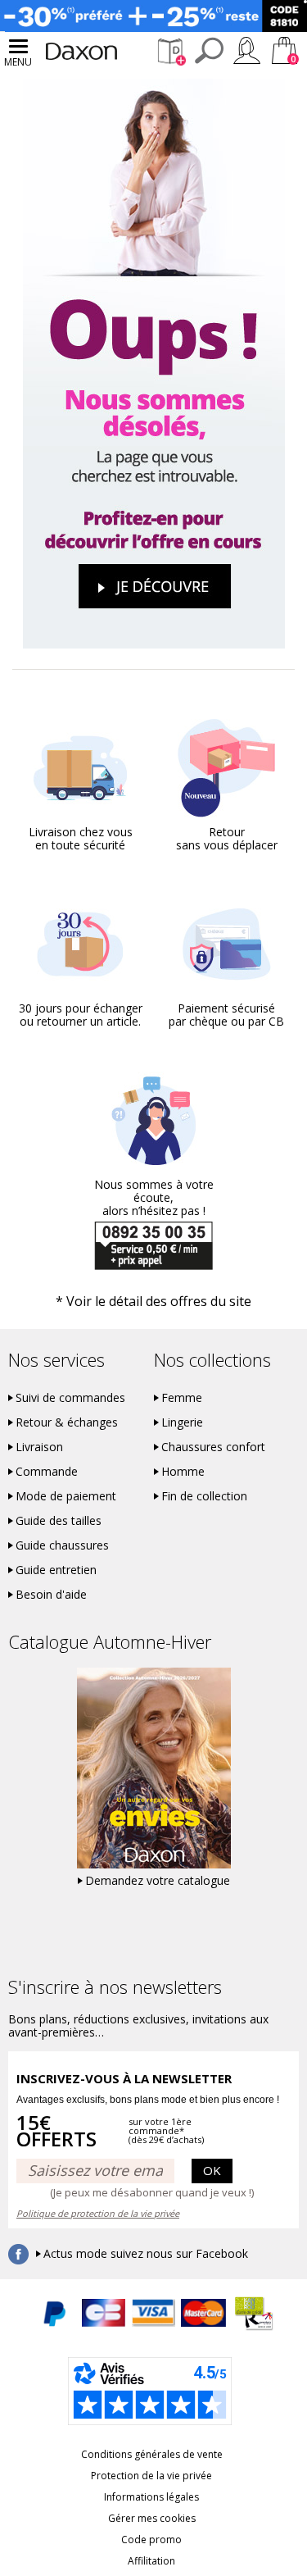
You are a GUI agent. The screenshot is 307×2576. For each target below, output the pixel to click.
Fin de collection (204, 1496)
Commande (47, 1472)
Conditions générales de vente (152, 2454)
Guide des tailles (59, 1521)
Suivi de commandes (70, 1398)
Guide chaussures (62, 1545)
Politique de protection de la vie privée (98, 2213)
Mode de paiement (66, 1496)
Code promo (151, 2540)
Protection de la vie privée (151, 2476)
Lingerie (182, 1422)
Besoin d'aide (51, 1595)
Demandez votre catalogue (158, 1881)
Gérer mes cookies (152, 2518)
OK (212, 2170)
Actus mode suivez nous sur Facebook (146, 2254)
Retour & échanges (67, 1422)
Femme (182, 1398)
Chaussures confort (213, 1447)
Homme (183, 1472)
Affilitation (151, 2561)
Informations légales (151, 2497)
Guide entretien (56, 1570)
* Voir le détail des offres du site (153, 1301)
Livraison (39, 1447)
